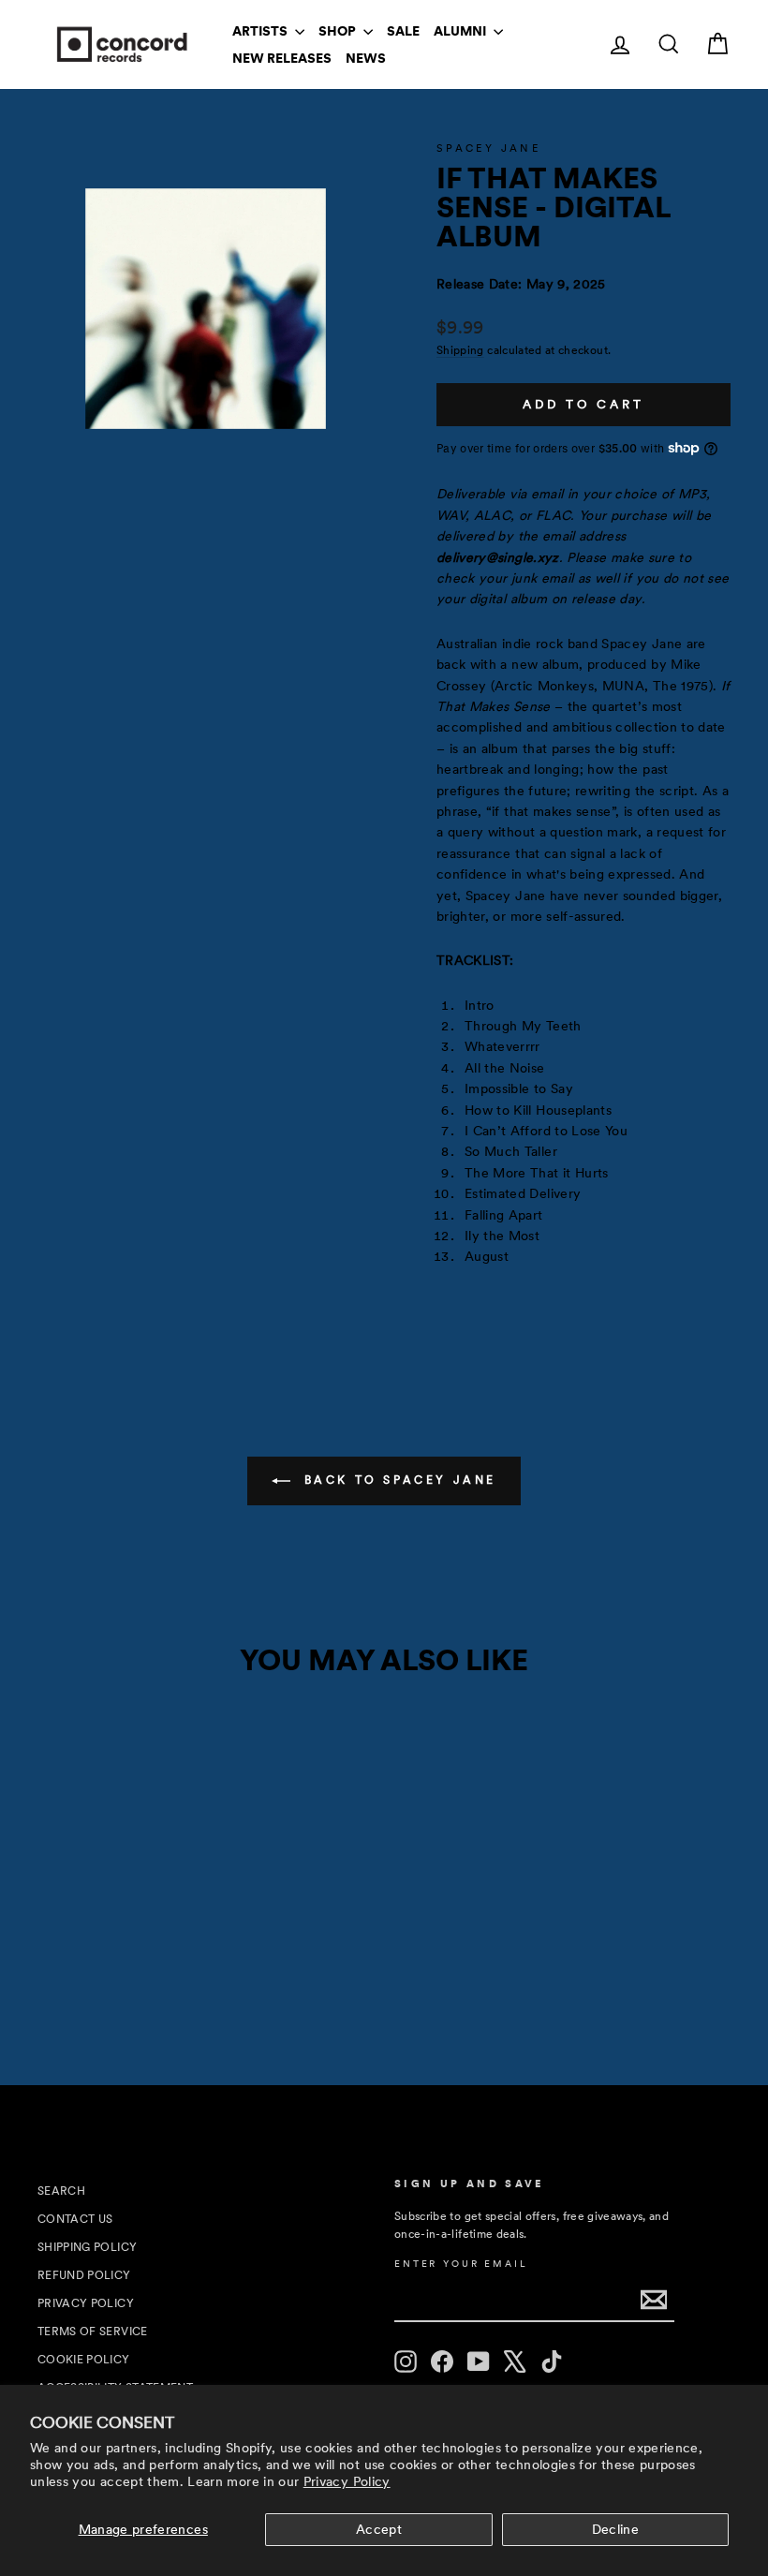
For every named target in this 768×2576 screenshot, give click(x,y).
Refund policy (84, 2275)
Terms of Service (93, 2332)
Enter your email (461, 2264)
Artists (261, 31)
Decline (615, 2529)
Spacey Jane (488, 148)
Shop (339, 31)
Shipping (460, 350)
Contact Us (75, 2219)
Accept (379, 2529)
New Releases (282, 58)
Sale (403, 31)
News (366, 58)
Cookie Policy (84, 2360)
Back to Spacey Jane (397, 1480)
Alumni (461, 31)
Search (61, 2191)
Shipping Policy (87, 2247)
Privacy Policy (347, 2481)
